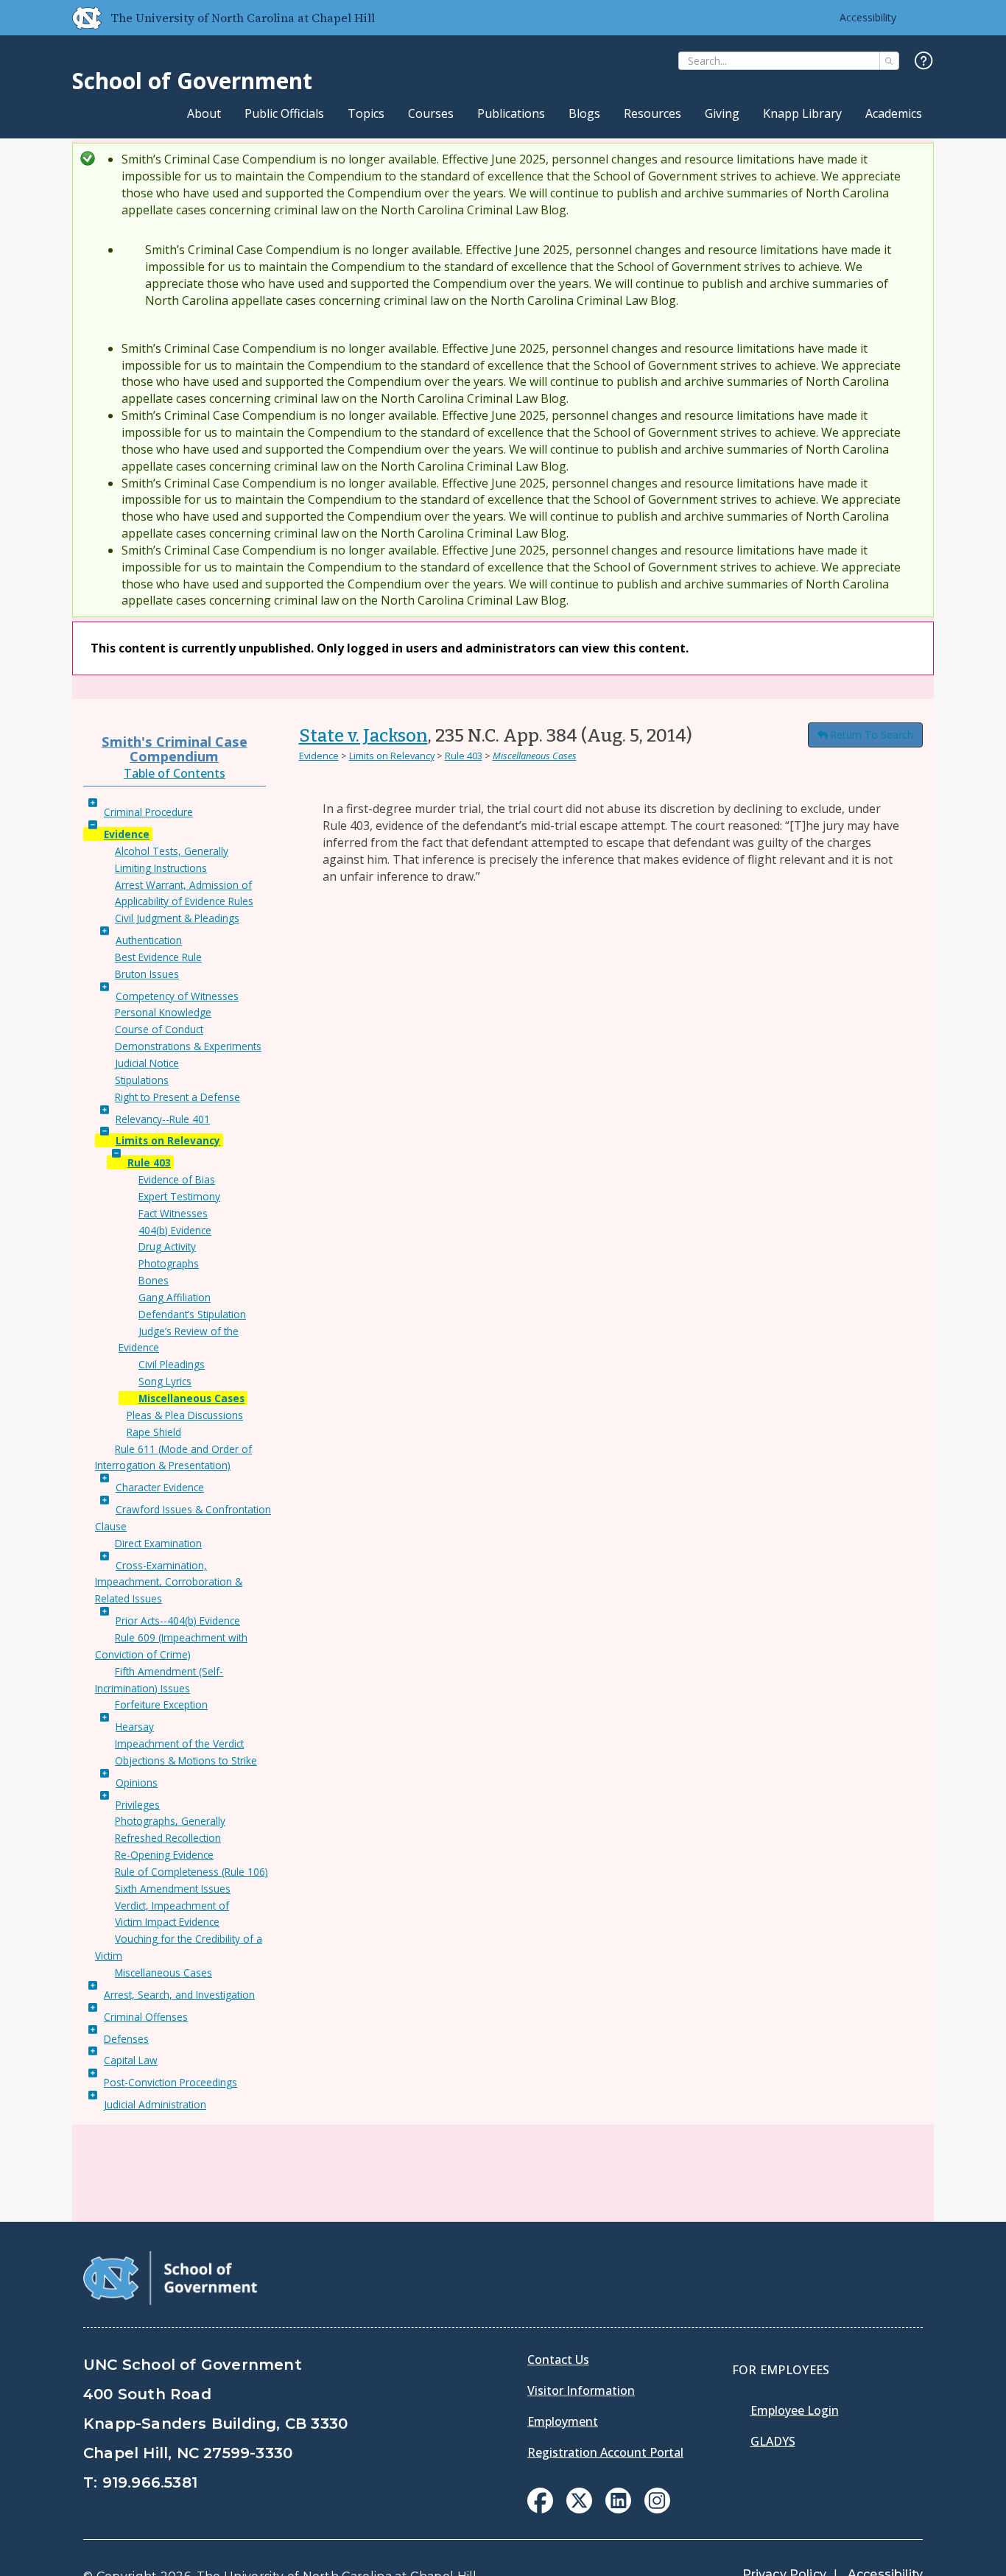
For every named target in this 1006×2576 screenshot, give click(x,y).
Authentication (149, 940)
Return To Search (872, 735)
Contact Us (558, 2359)
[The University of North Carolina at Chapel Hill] (81, 18)
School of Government (192, 81)
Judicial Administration (155, 2104)
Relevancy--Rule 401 (163, 1119)
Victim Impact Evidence (167, 1922)
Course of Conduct (159, 1029)
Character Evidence (160, 1487)
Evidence (127, 834)
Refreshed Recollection (168, 1838)
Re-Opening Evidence (164, 1855)
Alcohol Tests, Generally (172, 851)
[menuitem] (540, 2501)
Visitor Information (581, 2390)
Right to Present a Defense (177, 1097)
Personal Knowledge (163, 1012)
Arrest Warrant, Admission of (183, 885)
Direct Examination (158, 1543)
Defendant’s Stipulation (192, 1314)
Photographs (169, 1263)
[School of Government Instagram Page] (657, 2509)
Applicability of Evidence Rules (184, 901)
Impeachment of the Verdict (179, 1743)
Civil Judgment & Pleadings (177, 918)
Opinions (137, 1783)
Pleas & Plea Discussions (185, 1415)
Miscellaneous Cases (191, 1398)
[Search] (889, 61)
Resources (653, 113)
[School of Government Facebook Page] (540, 2509)
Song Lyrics (165, 1381)
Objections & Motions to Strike (186, 1760)
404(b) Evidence (175, 1230)
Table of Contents (175, 773)
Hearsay (135, 1727)
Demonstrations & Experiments (188, 1046)
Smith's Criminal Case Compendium (175, 749)
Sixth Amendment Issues (173, 1889)
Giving (722, 113)
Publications (511, 113)
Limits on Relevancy (168, 1140)
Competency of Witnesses (177, 996)
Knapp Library (802, 113)
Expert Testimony (179, 1196)
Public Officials (284, 113)
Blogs (584, 113)
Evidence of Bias (177, 1179)
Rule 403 (149, 1162)
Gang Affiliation (175, 1297)
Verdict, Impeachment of (172, 1905)
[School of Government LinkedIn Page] (618, 2509)
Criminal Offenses (146, 2017)
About (204, 113)
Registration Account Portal (605, 2452)
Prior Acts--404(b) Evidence (178, 1620)
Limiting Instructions (161, 868)
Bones (154, 1280)
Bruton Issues (147, 974)
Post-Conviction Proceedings (170, 2082)
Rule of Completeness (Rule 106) (191, 1872)
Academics (894, 113)
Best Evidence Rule (158, 957)
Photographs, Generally (170, 1821)
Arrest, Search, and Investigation (179, 1995)
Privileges (138, 1805)
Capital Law (131, 2060)
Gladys (773, 2441)
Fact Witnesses (173, 1213)
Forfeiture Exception (161, 1704)
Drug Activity (167, 1246)
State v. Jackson (363, 736)
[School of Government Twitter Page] (579, 2509)
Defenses (126, 2039)
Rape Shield (154, 1432)
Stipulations (142, 1080)
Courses (431, 113)
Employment (563, 2421)
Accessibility (868, 17)
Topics (366, 113)
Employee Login (795, 2410)
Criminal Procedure (148, 812)
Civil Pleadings (172, 1364)
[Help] (924, 61)
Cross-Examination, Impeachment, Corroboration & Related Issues (169, 1582)
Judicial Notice (147, 1063)
